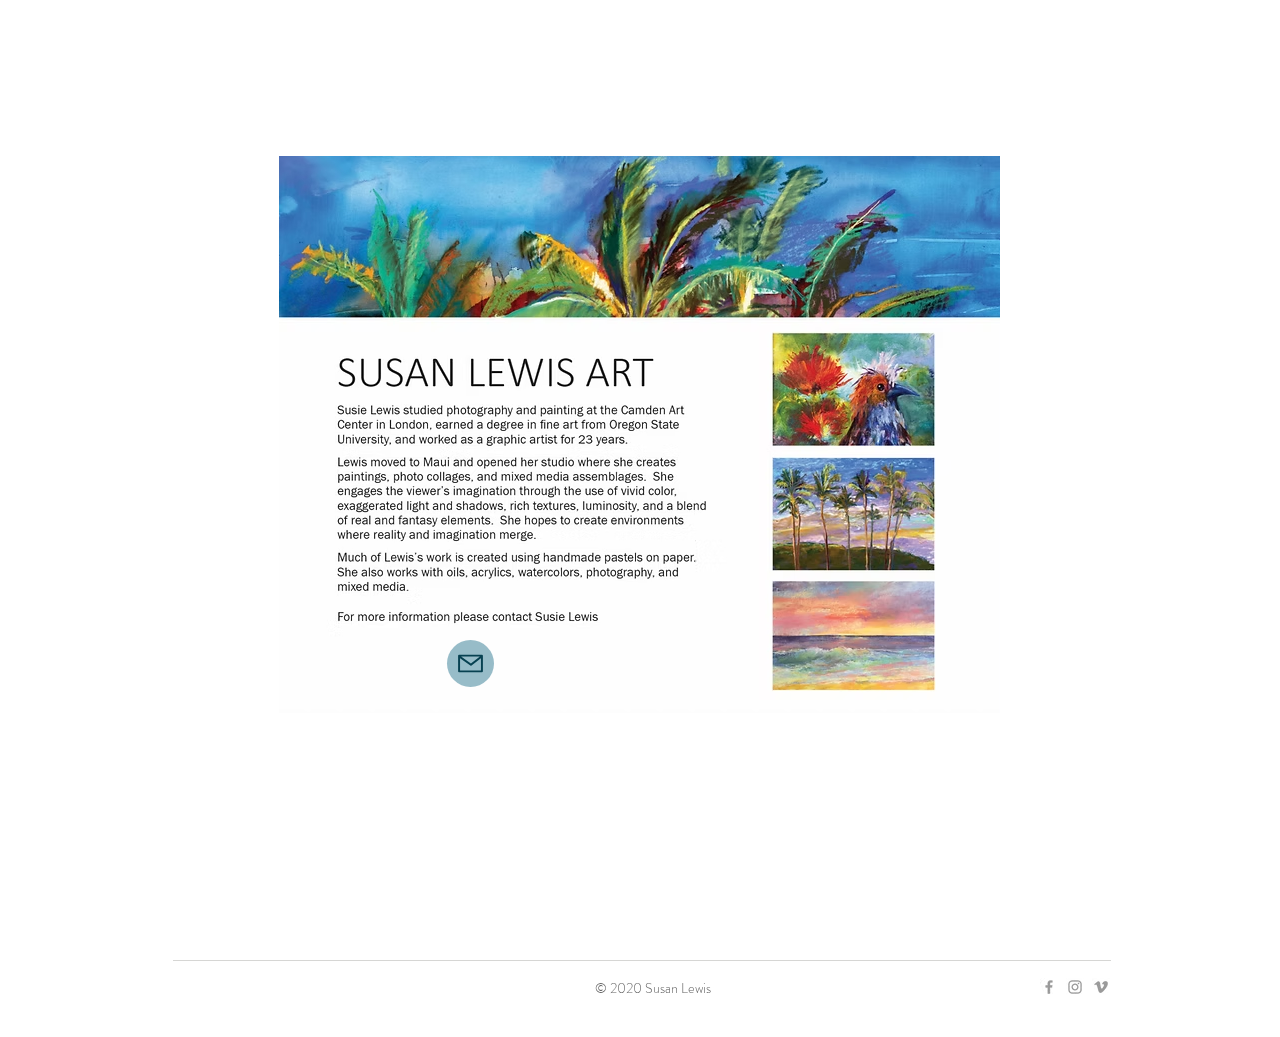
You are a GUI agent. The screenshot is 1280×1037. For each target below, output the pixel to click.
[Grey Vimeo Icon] (1101, 987)
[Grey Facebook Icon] (1049, 987)
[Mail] (470, 663)
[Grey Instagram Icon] (1075, 987)
